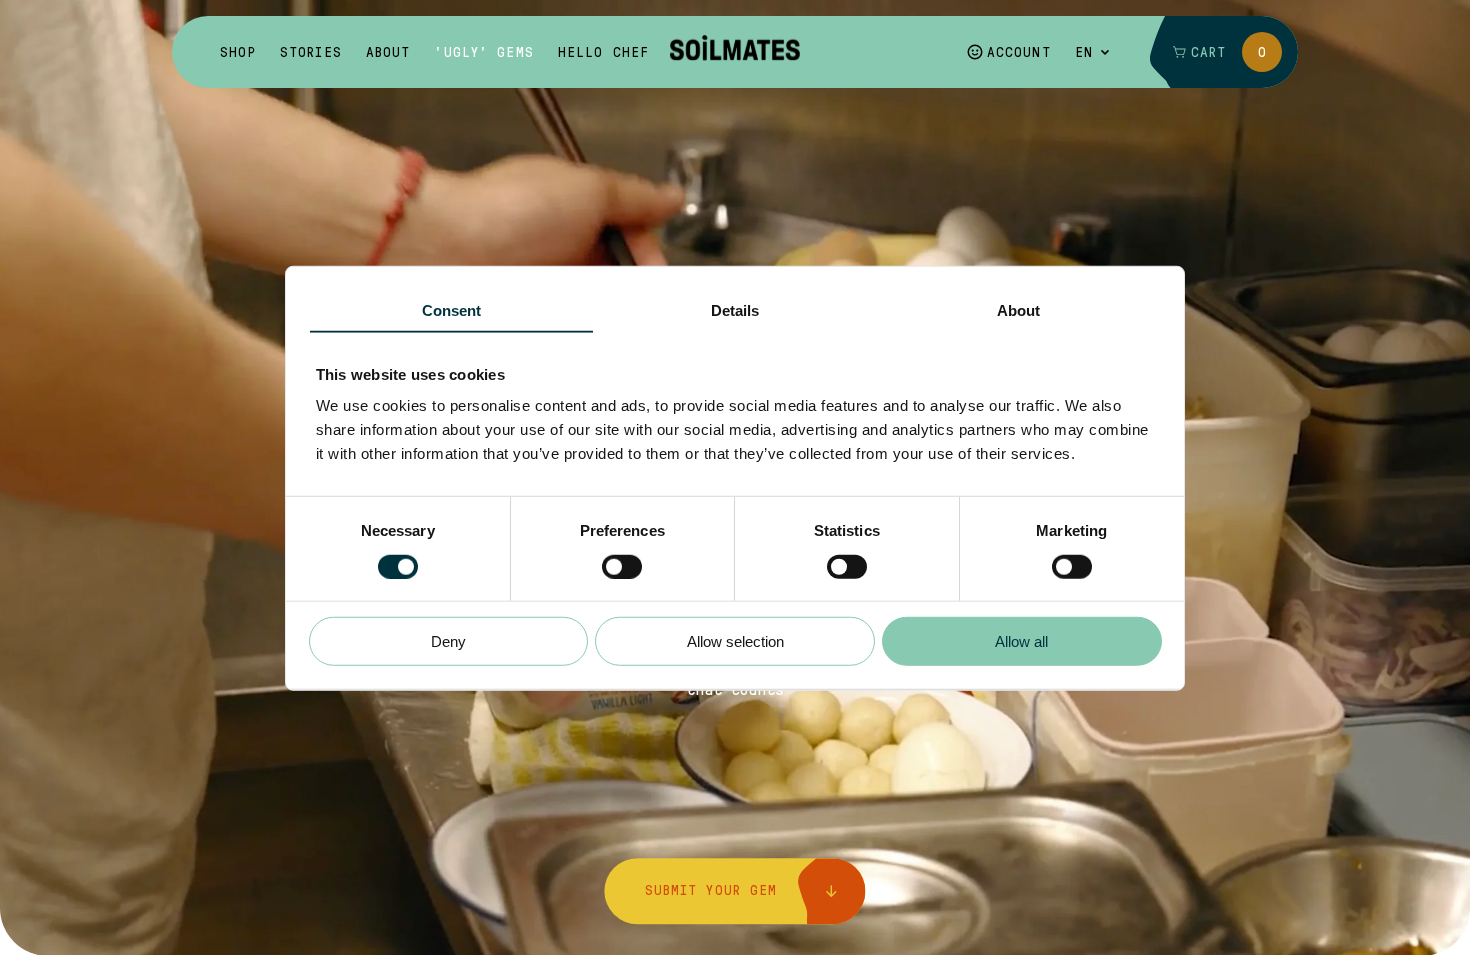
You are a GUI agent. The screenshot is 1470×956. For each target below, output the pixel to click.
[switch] (622, 566)
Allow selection (735, 641)
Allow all (1021, 641)
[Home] (735, 52)
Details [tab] (735, 310)
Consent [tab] (452, 310)
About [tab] (1019, 310)
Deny (448, 641)
